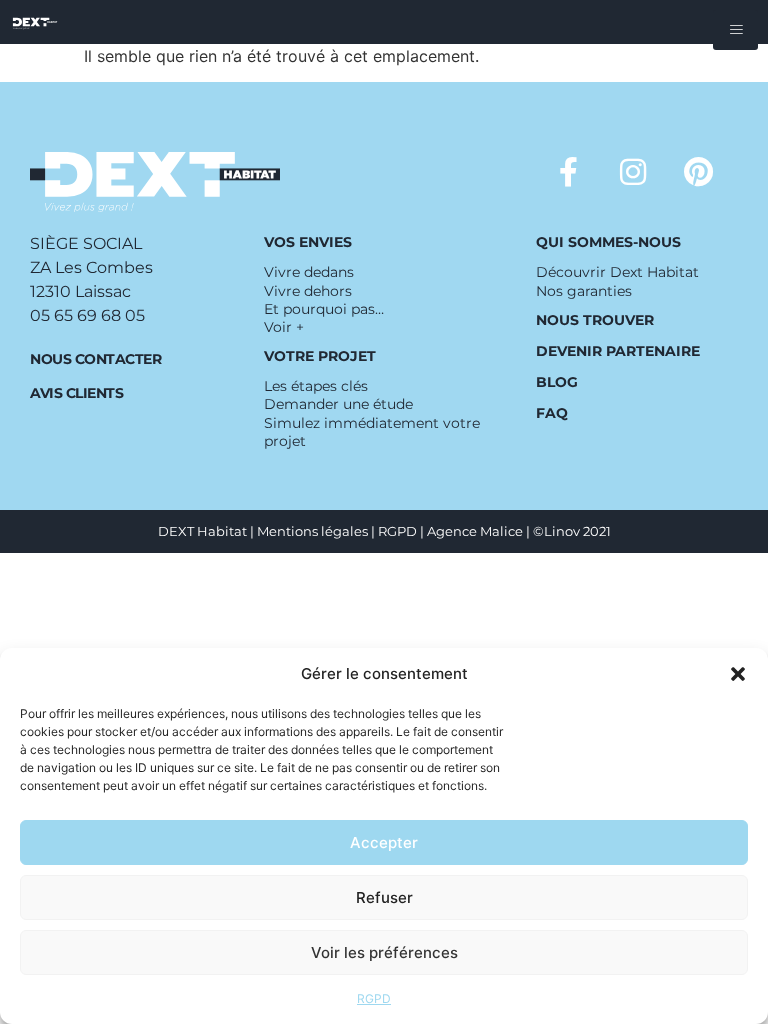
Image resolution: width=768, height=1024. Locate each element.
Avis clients (76, 393)
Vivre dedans (309, 272)
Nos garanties (584, 291)
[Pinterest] (698, 172)
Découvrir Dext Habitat (617, 272)
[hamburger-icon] (735, 30)
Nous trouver (595, 320)
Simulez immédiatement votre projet (372, 432)
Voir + (284, 327)
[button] (738, 674)
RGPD (374, 998)
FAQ (552, 413)
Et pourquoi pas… (324, 309)
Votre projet (320, 356)
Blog (557, 382)
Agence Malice (475, 531)
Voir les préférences (384, 952)
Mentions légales (312, 531)
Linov (562, 531)
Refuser (384, 897)
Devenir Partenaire (618, 351)
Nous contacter (95, 359)
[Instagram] (633, 172)
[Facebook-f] (568, 172)
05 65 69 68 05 (87, 315)
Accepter (384, 842)
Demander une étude (338, 404)
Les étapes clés (316, 386)
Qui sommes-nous (608, 242)
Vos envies (308, 242)
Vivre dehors (308, 291)
